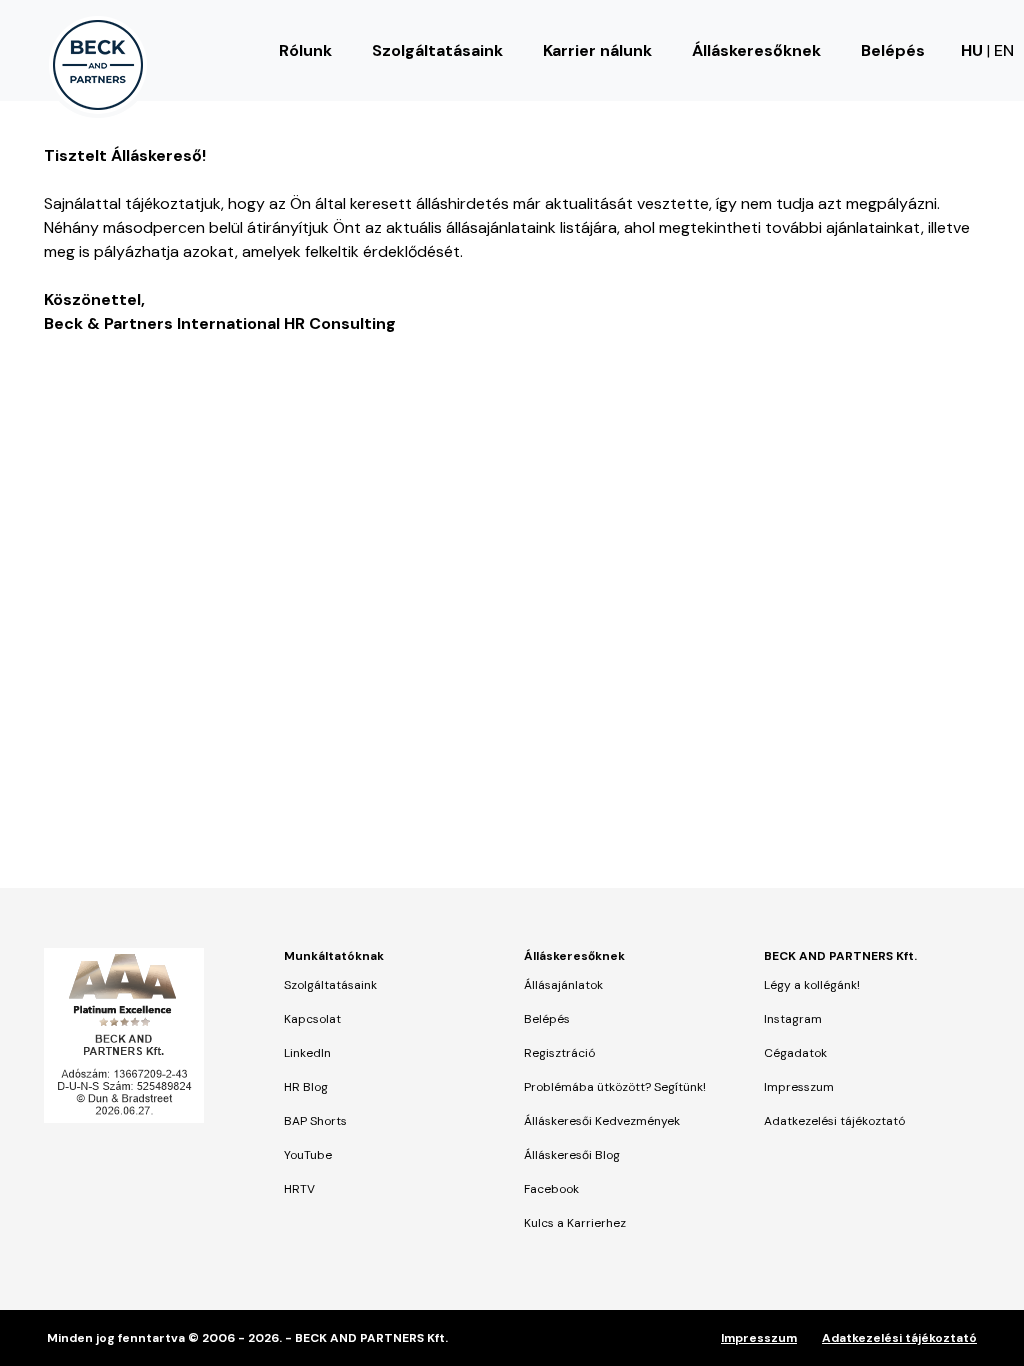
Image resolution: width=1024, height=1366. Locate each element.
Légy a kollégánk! (812, 985)
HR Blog (306, 1087)
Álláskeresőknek (756, 50)
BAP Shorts (315, 1121)
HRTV (299, 1189)
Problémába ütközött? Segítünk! (615, 1087)
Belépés (893, 50)
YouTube (308, 1155)
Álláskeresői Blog (572, 1155)
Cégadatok (795, 1053)
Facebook (551, 1189)
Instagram (793, 1019)
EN (1004, 50)
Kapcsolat (312, 1019)
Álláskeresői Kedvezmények (602, 1121)
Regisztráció (559, 1053)
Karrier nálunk (597, 50)
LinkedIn (307, 1053)
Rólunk (305, 50)
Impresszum (799, 1087)
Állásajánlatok (563, 985)
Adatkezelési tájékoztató (834, 1121)
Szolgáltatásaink (437, 50)
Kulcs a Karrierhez (575, 1223)
